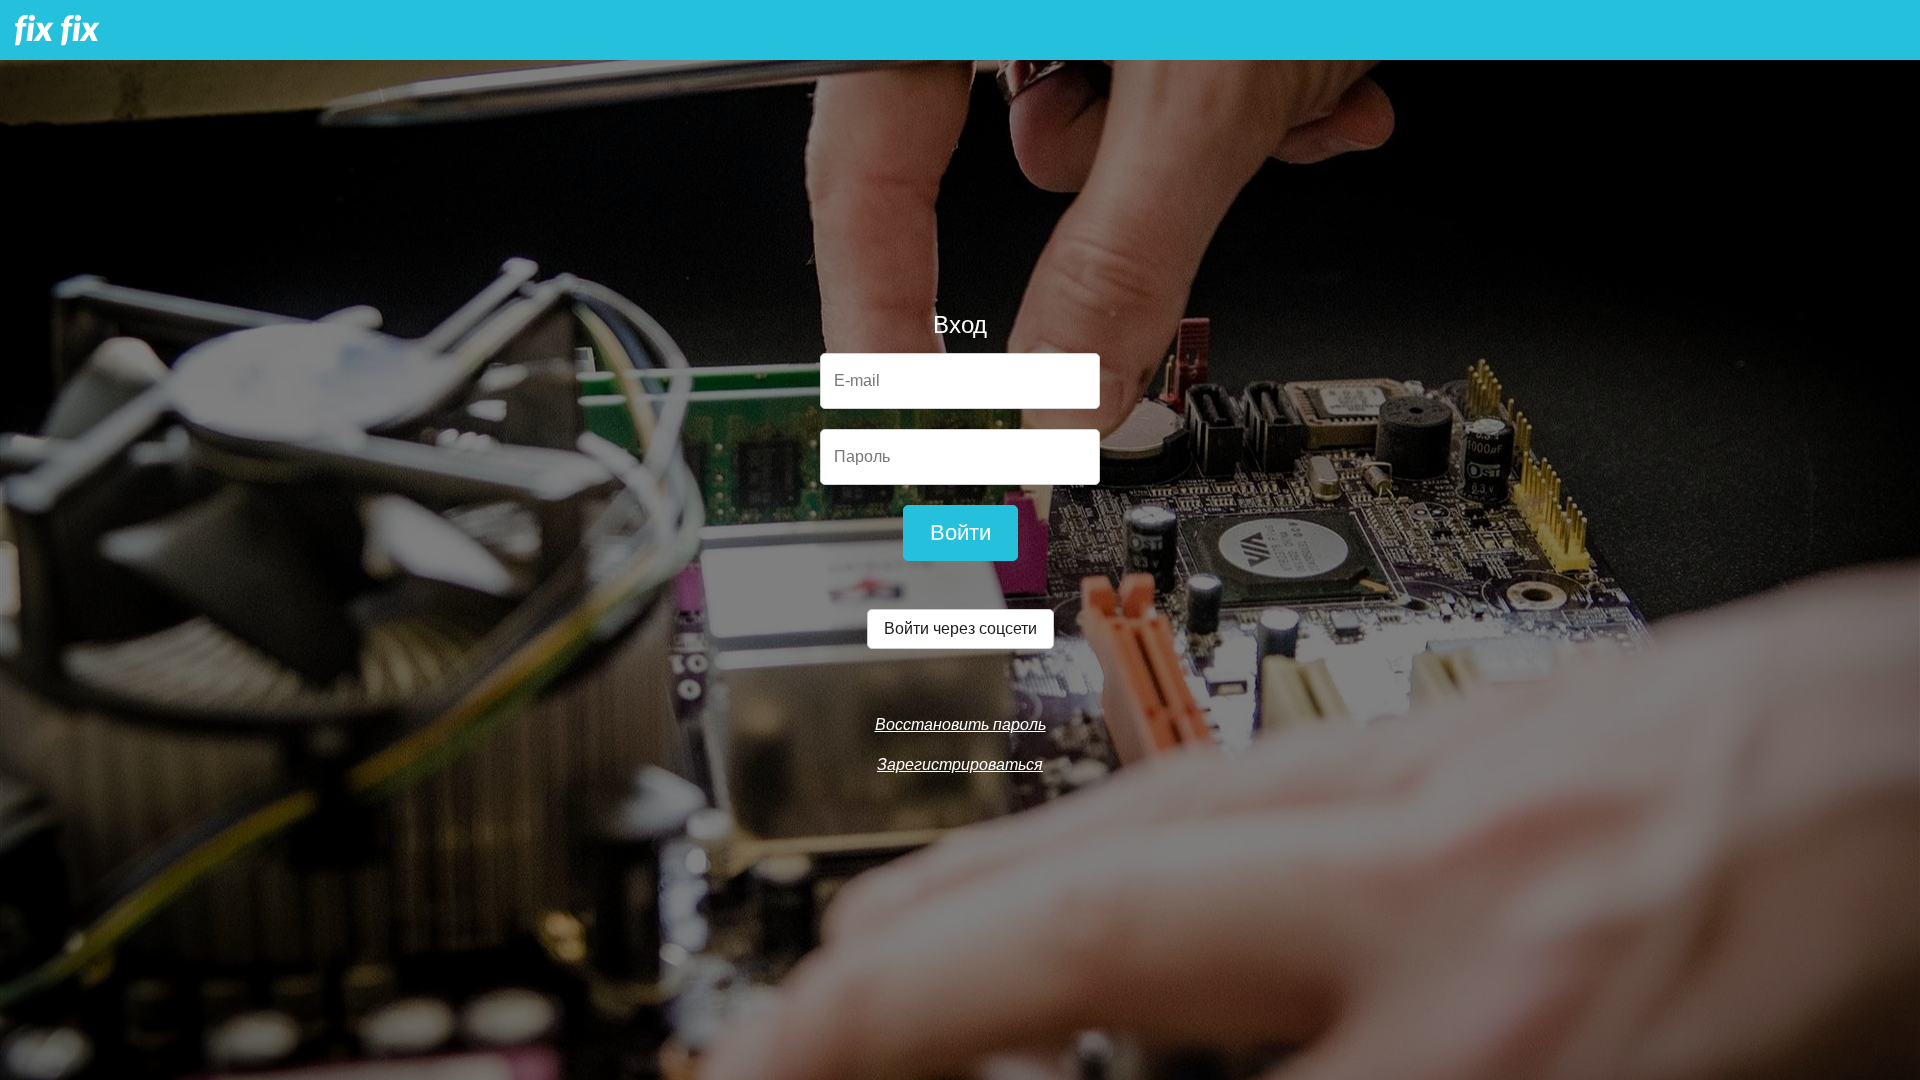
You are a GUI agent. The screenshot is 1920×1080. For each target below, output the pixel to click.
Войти (960, 532)
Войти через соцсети (960, 628)
